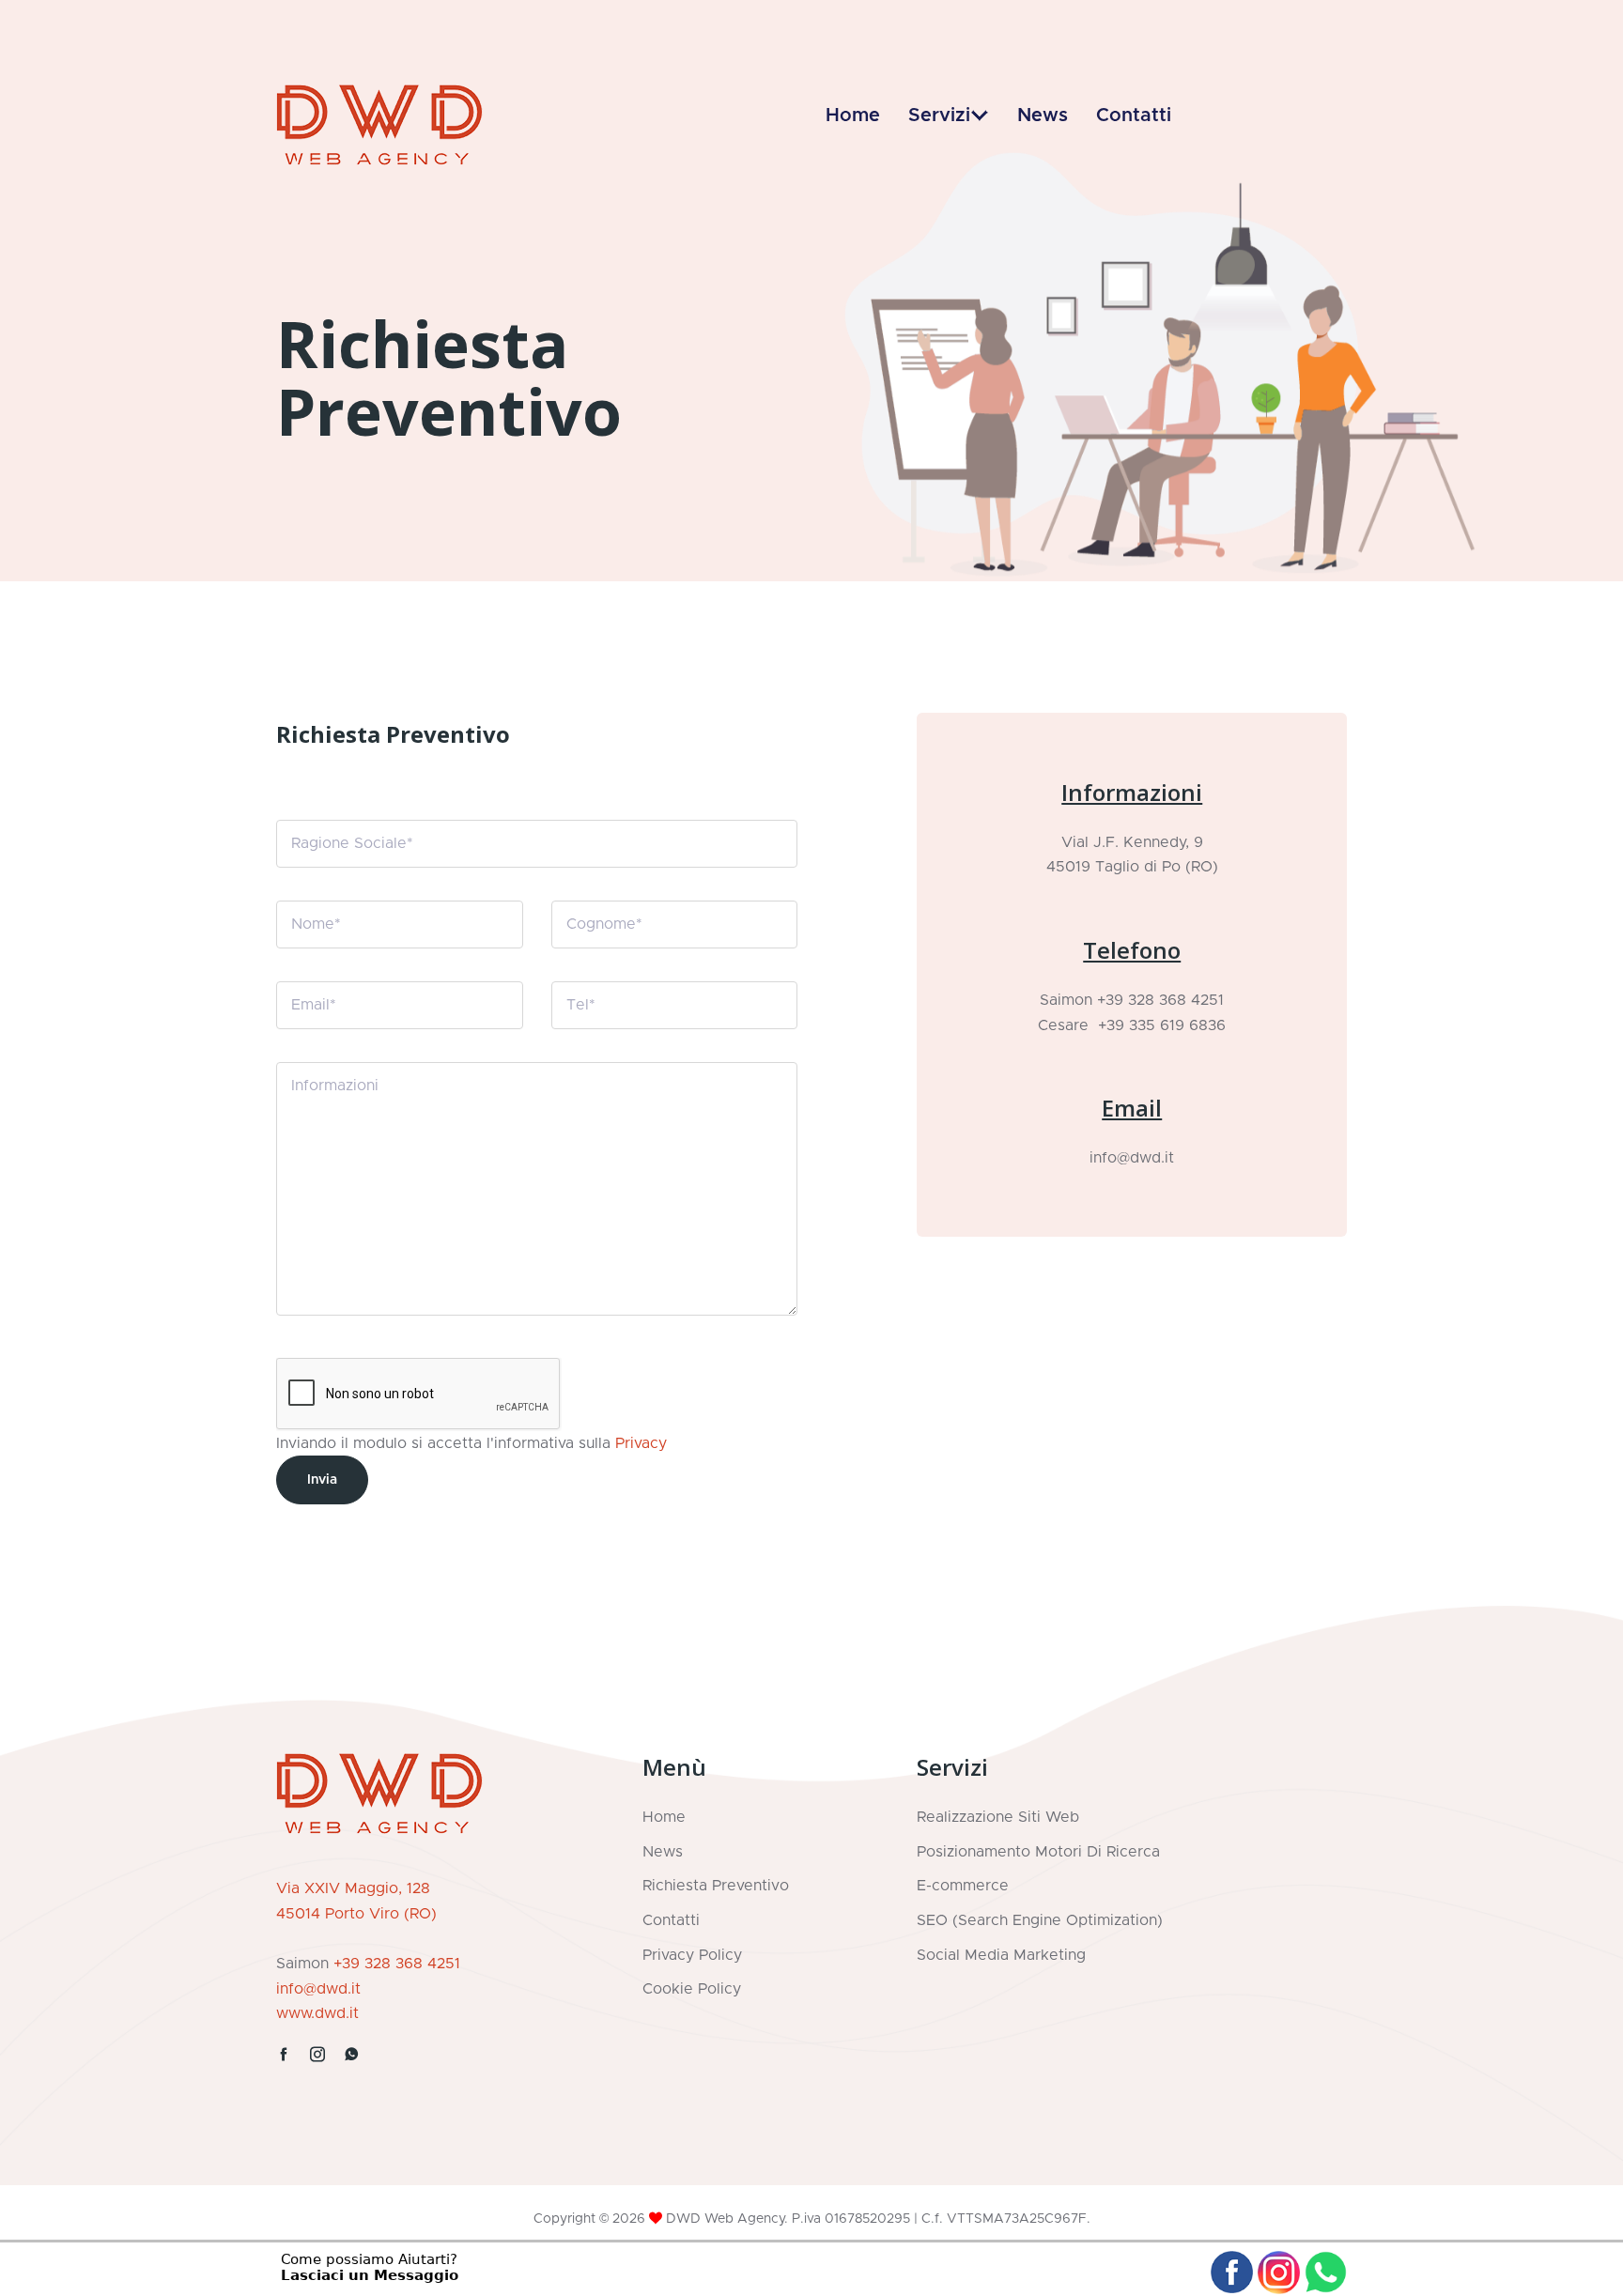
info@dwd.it (1132, 1158)
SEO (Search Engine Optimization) (1040, 1920)
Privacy (641, 1443)
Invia (322, 1480)
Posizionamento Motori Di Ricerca (1038, 1852)
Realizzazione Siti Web (998, 1817)
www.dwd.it (317, 2013)
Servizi (939, 116)
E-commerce (963, 1886)
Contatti (1134, 116)
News (1043, 116)
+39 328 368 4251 (1160, 1000)
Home (853, 116)
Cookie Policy (692, 1989)
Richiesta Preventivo (716, 1886)
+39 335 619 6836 (1157, 1025)
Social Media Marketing (1001, 1955)
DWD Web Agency (725, 2219)
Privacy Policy (692, 1955)
